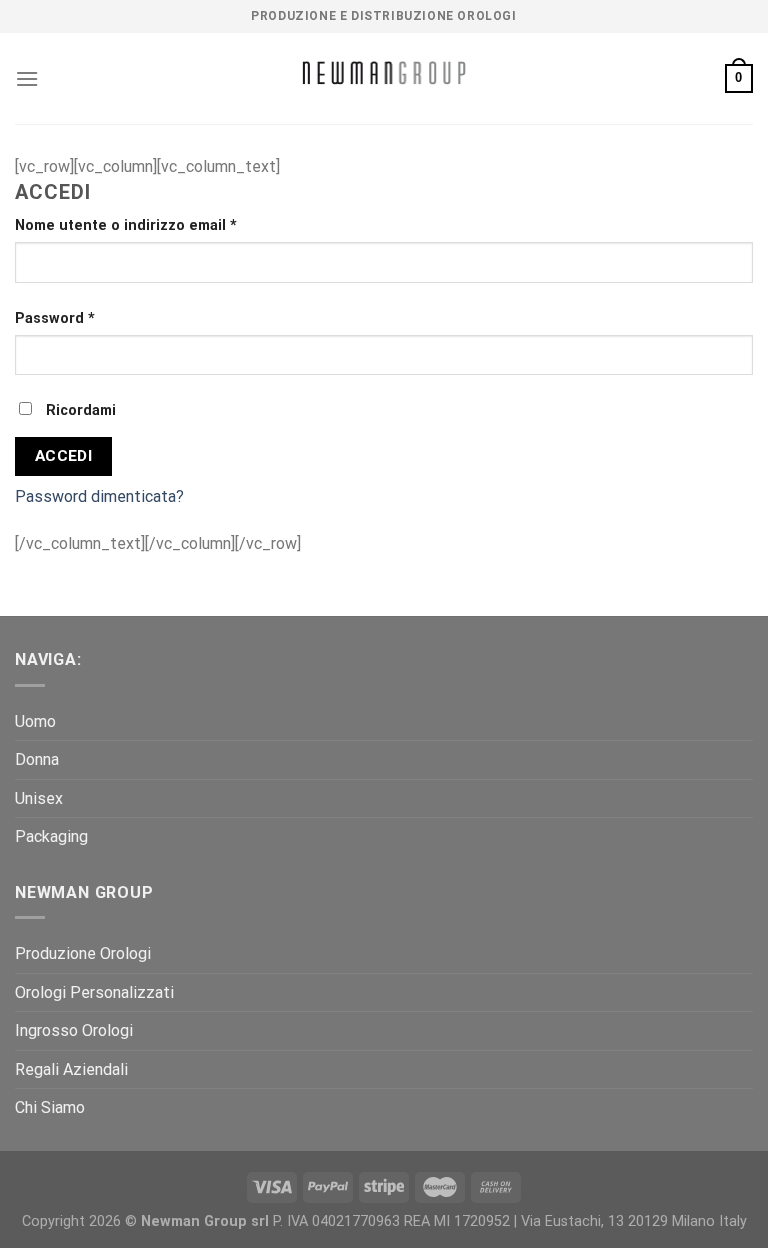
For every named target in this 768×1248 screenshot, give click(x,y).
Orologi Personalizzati (94, 992)
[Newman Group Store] (384, 78)
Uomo (35, 721)
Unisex (39, 798)
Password (55, 318)
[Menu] (27, 78)
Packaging (51, 836)
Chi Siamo (50, 1107)
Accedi (64, 456)
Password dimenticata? (99, 496)
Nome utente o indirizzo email (126, 225)
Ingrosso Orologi (74, 1030)
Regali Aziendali (71, 1069)
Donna (37, 759)
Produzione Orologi (83, 953)
